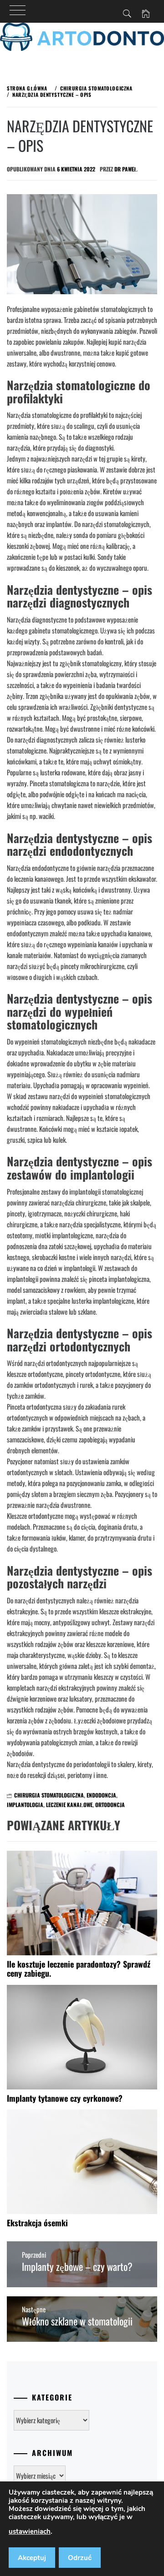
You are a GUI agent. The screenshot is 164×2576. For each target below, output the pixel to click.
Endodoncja (101, 1795)
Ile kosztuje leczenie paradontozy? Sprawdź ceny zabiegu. (79, 1968)
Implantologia (25, 1805)
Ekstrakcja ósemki (37, 2223)
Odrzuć (80, 2558)
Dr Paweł (126, 169)
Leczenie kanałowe (69, 1805)
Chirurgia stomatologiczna (49, 1795)
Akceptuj (32, 2558)
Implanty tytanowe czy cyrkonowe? (65, 2098)
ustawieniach (30, 2531)
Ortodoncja (110, 1805)
